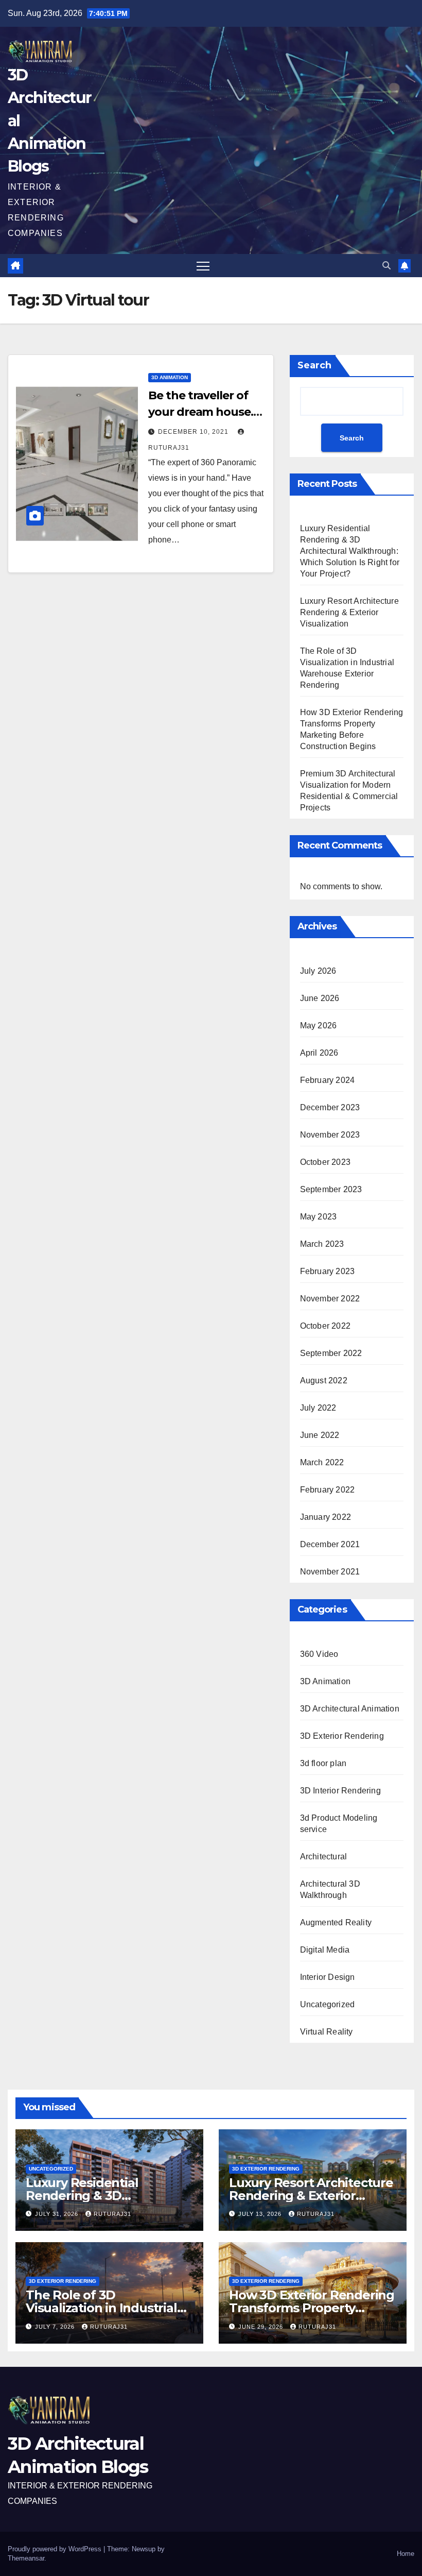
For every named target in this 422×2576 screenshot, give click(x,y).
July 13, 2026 (261, 2214)
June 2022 (320, 1435)
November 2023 (330, 1135)
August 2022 (324, 1380)
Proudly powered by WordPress (56, 2549)
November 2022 (330, 1299)
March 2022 (322, 1462)
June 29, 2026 (262, 2327)
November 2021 (330, 1572)
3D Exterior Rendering (342, 1736)
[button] (386, 266)
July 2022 (318, 1408)
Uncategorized (328, 2004)
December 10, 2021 (194, 432)
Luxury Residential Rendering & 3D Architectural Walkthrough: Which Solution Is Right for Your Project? (350, 551)
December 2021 (330, 1544)
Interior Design (328, 1977)
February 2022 (328, 1490)
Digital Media (325, 1950)
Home (406, 2554)
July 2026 (318, 971)
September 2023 (331, 1189)
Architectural (324, 1857)
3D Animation (170, 377)
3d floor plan (323, 1763)
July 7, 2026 (56, 2327)
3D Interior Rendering (340, 1791)
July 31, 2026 (58, 2214)
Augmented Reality (336, 1922)
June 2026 (320, 998)
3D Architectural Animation (350, 1709)
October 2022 (325, 1326)
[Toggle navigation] (203, 266)
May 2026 (319, 1026)
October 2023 (325, 1162)
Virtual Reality (327, 2032)
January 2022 (326, 1517)
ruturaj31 (112, 2214)
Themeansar (26, 2558)
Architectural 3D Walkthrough (330, 1889)
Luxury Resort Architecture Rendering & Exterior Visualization (349, 612)
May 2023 (319, 1217)
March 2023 (322, 1244)
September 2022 (331, 1353)
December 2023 (330, 1107)
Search (314, 365)
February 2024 (328, 1080)
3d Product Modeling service (339, 1824)
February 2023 (328, 1271)
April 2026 (319, 1053)
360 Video (319, 1654)
